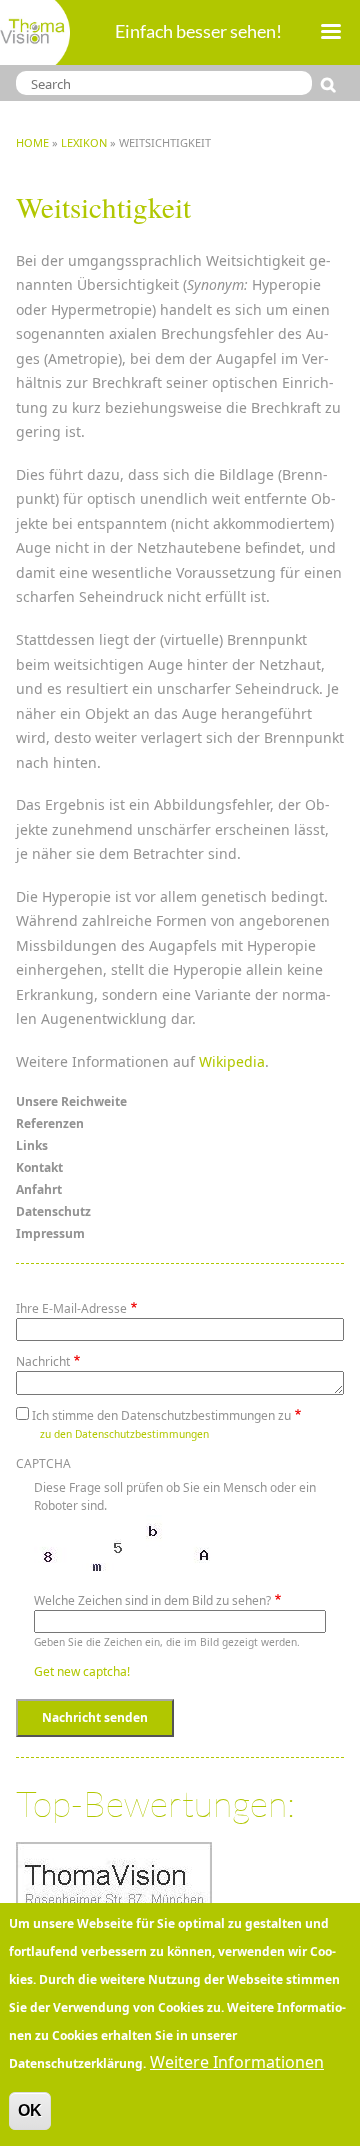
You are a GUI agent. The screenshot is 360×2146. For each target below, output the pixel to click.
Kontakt (39, 1167)
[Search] (332, 85)
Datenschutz (53, 1211)
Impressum (50, 1233)
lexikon (84, 142)
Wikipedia (232, 1061)
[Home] (35, 32)
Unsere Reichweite (71, 1101)
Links (32, 1145)
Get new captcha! (82, 1671)
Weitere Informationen (237, 2062)
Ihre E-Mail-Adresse (71, 1308)
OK (30, 2110)
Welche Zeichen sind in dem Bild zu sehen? (152, 1600)
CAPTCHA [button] (43, 1463)
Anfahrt (39, 1189)
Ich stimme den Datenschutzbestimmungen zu (161, 1415)
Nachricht (43, 1361)
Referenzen (50, 1123)
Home (32, 142)
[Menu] (330, 33)
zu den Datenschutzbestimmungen (124, 1434)
